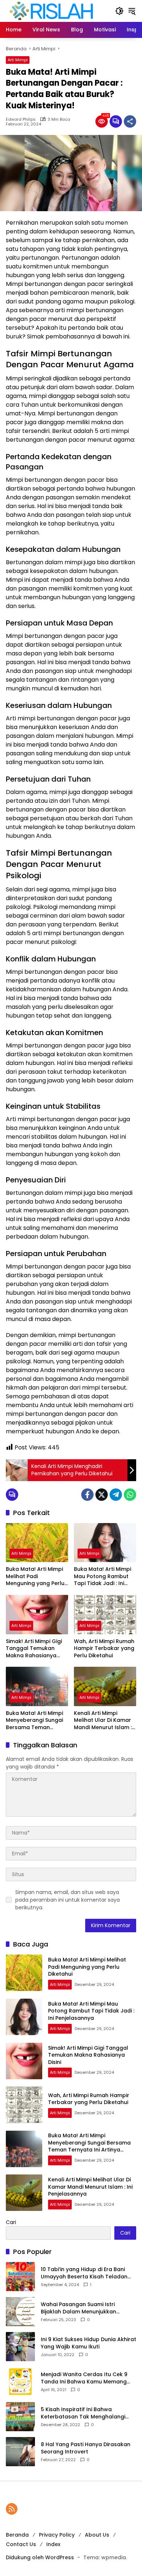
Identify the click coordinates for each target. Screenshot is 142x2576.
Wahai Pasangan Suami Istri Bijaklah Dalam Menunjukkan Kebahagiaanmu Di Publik (78, 2308)
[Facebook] (87, 1495)
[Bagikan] (130, 121)
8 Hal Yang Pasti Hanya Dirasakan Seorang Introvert (86, 2448)
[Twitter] (102, 1495)
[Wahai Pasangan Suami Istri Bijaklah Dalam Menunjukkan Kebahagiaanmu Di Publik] (20, 2312)
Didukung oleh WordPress (40, 2557)
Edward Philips (21, 119)
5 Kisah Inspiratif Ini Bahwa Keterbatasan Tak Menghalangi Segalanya (83, 2413)
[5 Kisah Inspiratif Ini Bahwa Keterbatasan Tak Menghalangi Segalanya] (20, 2417)
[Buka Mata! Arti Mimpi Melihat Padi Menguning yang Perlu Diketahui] (37, 1543)
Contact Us (21, 2544)
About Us (97, 2535)
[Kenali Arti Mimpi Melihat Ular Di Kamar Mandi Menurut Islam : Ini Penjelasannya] (105, 1686)
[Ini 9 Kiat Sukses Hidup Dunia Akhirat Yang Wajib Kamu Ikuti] (20, 2347)
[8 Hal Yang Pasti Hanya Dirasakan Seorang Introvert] (20, 2452)
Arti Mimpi (18, 60)
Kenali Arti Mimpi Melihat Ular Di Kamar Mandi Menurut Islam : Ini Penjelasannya (103, 1721)
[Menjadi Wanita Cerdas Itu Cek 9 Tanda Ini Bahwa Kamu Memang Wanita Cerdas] (20, 2382)
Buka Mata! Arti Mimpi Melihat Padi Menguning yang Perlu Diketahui (35, 1576)
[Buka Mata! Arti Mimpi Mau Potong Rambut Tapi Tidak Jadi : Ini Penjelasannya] (105, 1543)
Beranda (17, 2535)
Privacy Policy (57, 2535)
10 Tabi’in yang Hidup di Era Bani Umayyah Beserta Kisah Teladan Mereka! (84, 2273)
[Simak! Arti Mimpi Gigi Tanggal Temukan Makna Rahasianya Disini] (37, 1614)
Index (53, 2544)
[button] (119, 11)
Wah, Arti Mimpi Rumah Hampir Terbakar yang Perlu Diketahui (104, 1649)
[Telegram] (116, 1495)
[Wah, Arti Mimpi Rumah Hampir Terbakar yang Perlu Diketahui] (105, 1614)
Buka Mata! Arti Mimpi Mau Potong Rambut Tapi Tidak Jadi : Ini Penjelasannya (102, 1576)
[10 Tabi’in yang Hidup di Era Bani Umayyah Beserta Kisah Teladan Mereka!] (20, 2277)
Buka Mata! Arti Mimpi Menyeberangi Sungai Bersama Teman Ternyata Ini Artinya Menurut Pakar (34, 1721)
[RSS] (12, 2509)
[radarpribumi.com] (51, 11)
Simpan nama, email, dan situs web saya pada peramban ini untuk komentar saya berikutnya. (68, 1900)
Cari (11, 2222)
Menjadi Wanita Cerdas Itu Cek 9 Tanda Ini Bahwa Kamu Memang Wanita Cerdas (84, 2378)
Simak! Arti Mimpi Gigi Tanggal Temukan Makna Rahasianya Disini (34, 1649)
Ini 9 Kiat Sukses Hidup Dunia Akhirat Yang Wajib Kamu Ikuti (88, 2343)
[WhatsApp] (130, 1495)
